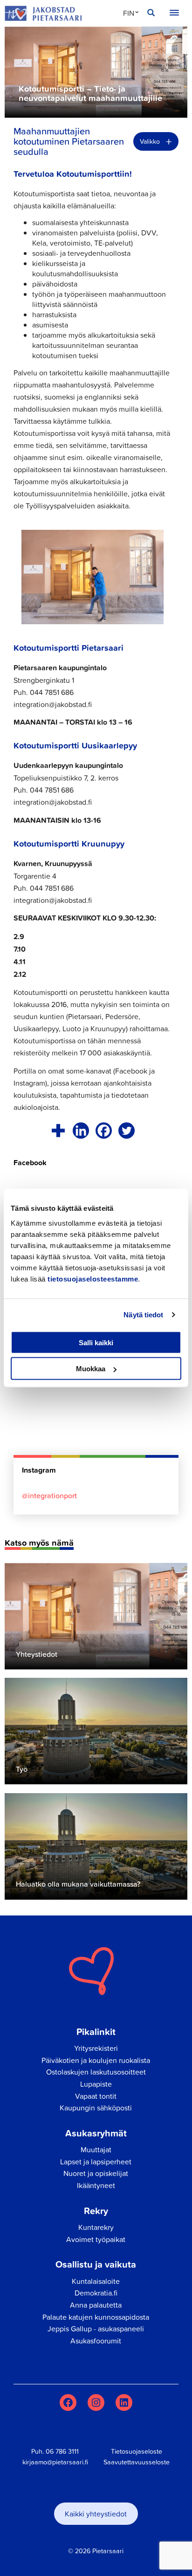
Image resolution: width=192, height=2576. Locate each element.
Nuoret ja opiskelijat (96, 2173)
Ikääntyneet (96, 2185)
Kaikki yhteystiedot (96, 2514)
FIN (129, 13)
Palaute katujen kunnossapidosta (96, 2317)
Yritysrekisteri (96, 2048)
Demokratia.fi (96, 2293)
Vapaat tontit (96, 2096)
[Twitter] (127, 1131)
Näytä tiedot (143, 1315)
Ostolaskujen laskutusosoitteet (96, 2072)
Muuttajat (96, 2149)
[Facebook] (104, 1131)
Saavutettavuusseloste (137, 2462)
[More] (58, 1131)
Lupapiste (96, 2084)
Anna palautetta (96, 2305)
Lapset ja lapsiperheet (96, 2162)
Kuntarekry (96, 2227)
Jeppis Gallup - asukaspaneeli (96, 2329)
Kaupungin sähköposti (96, 2108)
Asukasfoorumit (96, 2341)
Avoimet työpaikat (96, 2239)
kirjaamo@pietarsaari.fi (55, 2462)
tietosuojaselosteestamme (93, 1278)
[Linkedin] (81, 1131)
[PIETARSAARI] (43, 13)
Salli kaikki (96, 1342)
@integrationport (49, 1495)
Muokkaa (91, 1369)
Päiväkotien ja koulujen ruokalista (96, 2060)
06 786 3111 (62, 2451)
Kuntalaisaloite (96, 2281)
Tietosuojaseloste (137, 2451)
